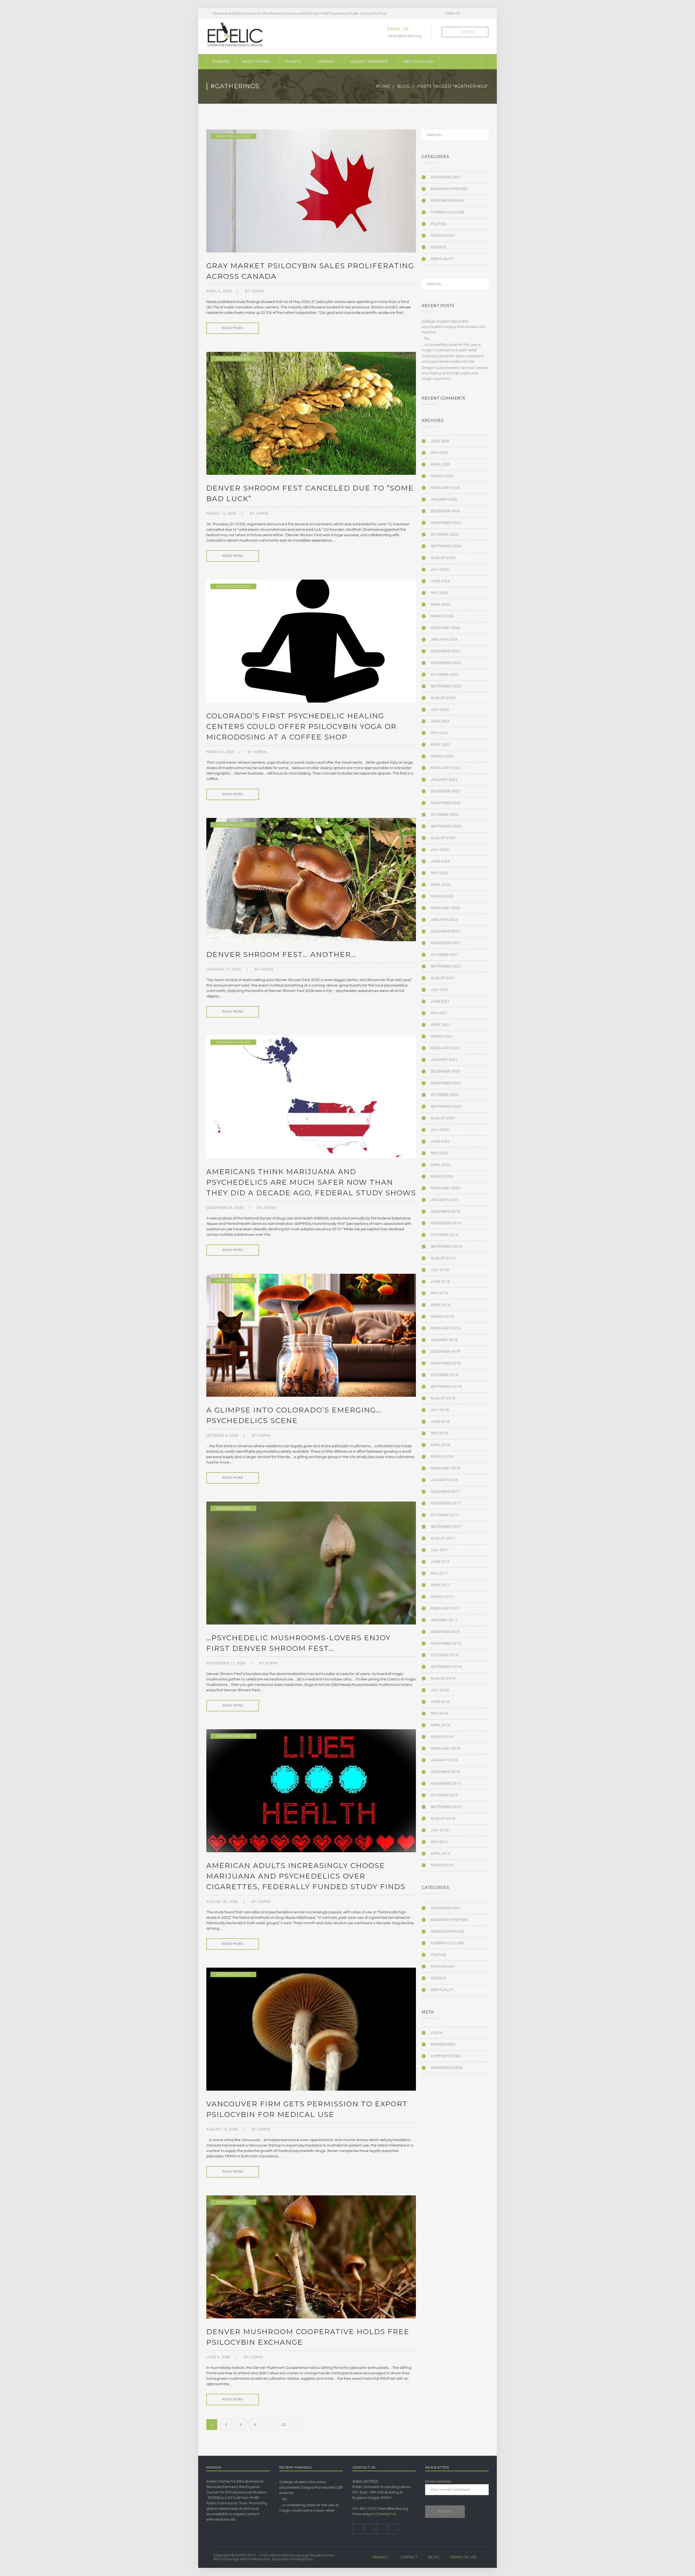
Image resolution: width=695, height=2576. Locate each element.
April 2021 (440, 1025)
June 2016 (440, 1702)
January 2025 (444, 500)
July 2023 (440, 710)
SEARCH (481, 137)
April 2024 (440, 605)
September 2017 (446, 1527)
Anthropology (446, 177)
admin (258, 291)
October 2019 (444, 1235)
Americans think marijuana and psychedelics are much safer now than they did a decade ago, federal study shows (311, 1182)
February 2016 (445, 1749)
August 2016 (443, 1679)
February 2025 (445, 488)
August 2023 (443, 698)
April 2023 (440, 745)
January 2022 (444, 920)
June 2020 (440, 1142)
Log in (437, 2033)
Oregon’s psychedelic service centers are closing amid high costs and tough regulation (455, 373)
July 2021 (440, 990)
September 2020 (446, 1107)
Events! (221, 62)
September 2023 (446, 686)
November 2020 (446, 1083)
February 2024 (445, 628)
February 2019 (445, 1328)
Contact (408, 2557)
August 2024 (443, 558)
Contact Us (386, 2514)
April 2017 (440, 1585)
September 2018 (446, 1387)
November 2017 (446, 1503)
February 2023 (445, 768)
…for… (427, 339)
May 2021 (439, 1013)
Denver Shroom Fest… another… (281, 954)
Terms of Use (463, 2557)
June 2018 (440, 1422)
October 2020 (444, 1095)
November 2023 (446, 663)
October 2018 (444, 1375)
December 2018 (445, 1352)
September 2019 (446, 1247)
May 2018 (439, 1433)
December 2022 (445, 791)
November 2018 (446, 1363)
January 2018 (444, 1480)
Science (438, 247)
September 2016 (446, 1667)
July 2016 (440, 1690)
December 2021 (445, 931)
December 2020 (445, 1072)
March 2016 (442, 1737)
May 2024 (439, 593)
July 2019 (440, 1270)
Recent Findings (369, 62)
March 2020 (442, 1177)
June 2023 (440, 721)
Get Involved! (419, 62)
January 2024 (444, 640)
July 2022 (440, 850)
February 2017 (445, 1608)
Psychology (443, 236)
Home (383, 86)
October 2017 (444, 1515)
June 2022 (440, 861)
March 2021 (442, 1036)
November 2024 (446, 523)
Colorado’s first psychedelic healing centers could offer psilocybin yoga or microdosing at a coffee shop (301, 726)
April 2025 (440, 464)
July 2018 (440, 1410)
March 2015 (442, 1865)
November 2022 (446, 803)
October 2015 (444, 1795)
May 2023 (439, 733)
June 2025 (440, 441)
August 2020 (443, 1118)
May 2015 (439, 1842)
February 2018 (445, 1468)
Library (326, 62)
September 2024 (446, 546)
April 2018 (440, 1445)
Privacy (381, 2557)
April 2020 (440, 1165)
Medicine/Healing (447, 201)
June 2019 (440, 1282)
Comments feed (446, 2056)
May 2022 (439, 873)
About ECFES (255, 62)
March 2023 (442, 756)
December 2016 (445, 1632)
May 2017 (439, 1573)
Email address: (438, 2482)
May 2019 (439, 1293)
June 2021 (440, 1001)
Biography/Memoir (449, 189)
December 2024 (445, 511)
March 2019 (442, 1317)
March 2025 (442, 476)
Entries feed (443, 2044)
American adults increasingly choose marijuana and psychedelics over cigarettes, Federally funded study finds (306, 1876)
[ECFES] (235, 34)
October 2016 (444, 1655)
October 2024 (444, 535)
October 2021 (444, 955)
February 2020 (445, 1188)
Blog (404, 86)
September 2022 (446, 826)
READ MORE (233, 328)
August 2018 (443, 1398)
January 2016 (444, 1760)
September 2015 (446, 1807)
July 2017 (440, 1550)
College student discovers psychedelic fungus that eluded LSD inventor (453, 327)
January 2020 (444, 1200)
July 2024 (440, 570)
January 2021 (444, 1060)
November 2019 (446, 1223)
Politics (438, 224)
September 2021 (446, 966)
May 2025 (439, 453)
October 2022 (444, 815)
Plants (293, 62)
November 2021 (446, 943)
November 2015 (446, 1784)
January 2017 (444, 1620)
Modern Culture (233, 136)
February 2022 (445, 908)
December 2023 (445, 651)
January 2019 (444, 1340)
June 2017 (440, 1562)
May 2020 (439, 1153)
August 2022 (443, 838)
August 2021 (443, 978)
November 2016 (446, 1643)
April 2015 (440, 1854)
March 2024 (442, 616)
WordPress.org (447, 2068)
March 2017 (442, 1597)
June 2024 (440, 581)
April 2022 (440, 885)
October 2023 (444, 675)
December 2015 (445, 1772)
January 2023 (444, 780)
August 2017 (443, 1538)
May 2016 (439, 1714)
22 (284, 2425)
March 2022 (442, 896)
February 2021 (445, 1048)
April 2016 (440, 1725)
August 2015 (443, 1819)
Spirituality (442, 259)
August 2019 (443, 1258)
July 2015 (440, 1830)
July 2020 (440, 1130)
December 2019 (445, 1212)
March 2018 (442, 1457)
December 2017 (445, 1492)
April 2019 (440, 1305)
